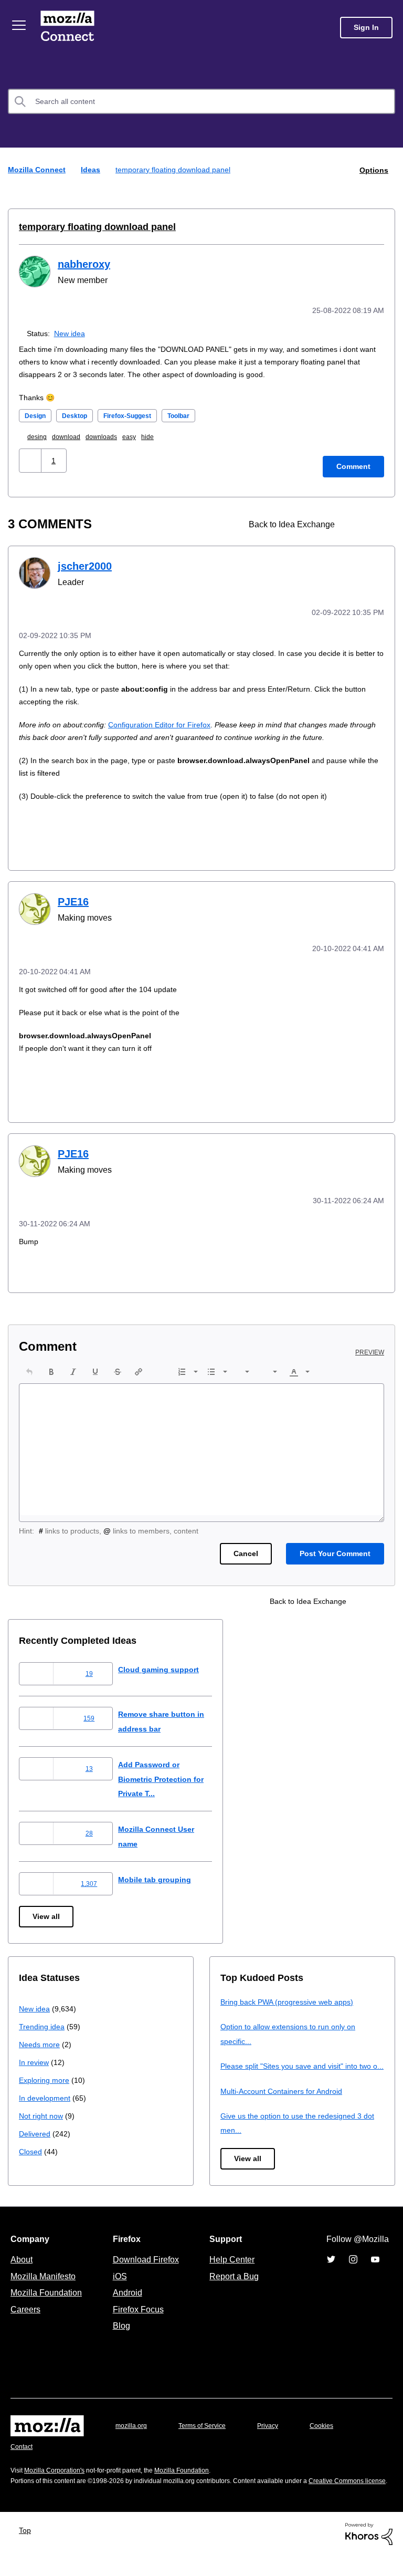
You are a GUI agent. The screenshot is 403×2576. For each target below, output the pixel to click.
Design (36, 414)
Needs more (40, 2040)
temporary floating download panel (92, 226)
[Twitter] (331, 2269)
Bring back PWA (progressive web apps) (291, 1997)
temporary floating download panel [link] (177, 169)
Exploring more (45, 2075)
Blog (119, 2335)
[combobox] (201, 101)
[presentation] (29, 1367)
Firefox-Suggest (136, 414)
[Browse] (20, 25)
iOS (117, 2286)
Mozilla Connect (69, 28)
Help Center (230, 2269)
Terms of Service (208, 2436)
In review (35, 2057)
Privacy (278, 2436)
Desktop (78, 414)
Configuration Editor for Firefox (167, 722)
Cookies (334, 2436)
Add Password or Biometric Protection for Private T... (172, 1774)
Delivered (36, 2129)
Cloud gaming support (167, 1665)
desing (40, 435)
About (23, 2269)
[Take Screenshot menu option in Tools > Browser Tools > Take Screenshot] (375, 523)
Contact (23, 2457)
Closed (31, 2147)
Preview (370, 1348)
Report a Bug (233, 2286)
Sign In (366, 28)
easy (140, 435)
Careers (25, 2319)
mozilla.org (133, 2436)
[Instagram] (353, 2269)
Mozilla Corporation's (59, 2480)
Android (126, 2302)
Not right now (43, 2111)
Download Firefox (146, 2269)
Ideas (92, 169)
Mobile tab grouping (163, 1875)
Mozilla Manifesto (46, 2286)
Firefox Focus (137, 2319)
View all (47, 1912)
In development (46, 2093)
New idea (72, 332)
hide (160, 435)
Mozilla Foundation (47, 2302)
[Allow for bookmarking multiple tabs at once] (357, 523)
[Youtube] (375, 2269)
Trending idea (43, 2022)
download (72, 435)
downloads (110, 435)
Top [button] (28, 2551)
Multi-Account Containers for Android (286, 2100)
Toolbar (193, 414)
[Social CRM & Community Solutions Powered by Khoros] (369, 2554)
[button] (31, 459)
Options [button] (373, 169)
